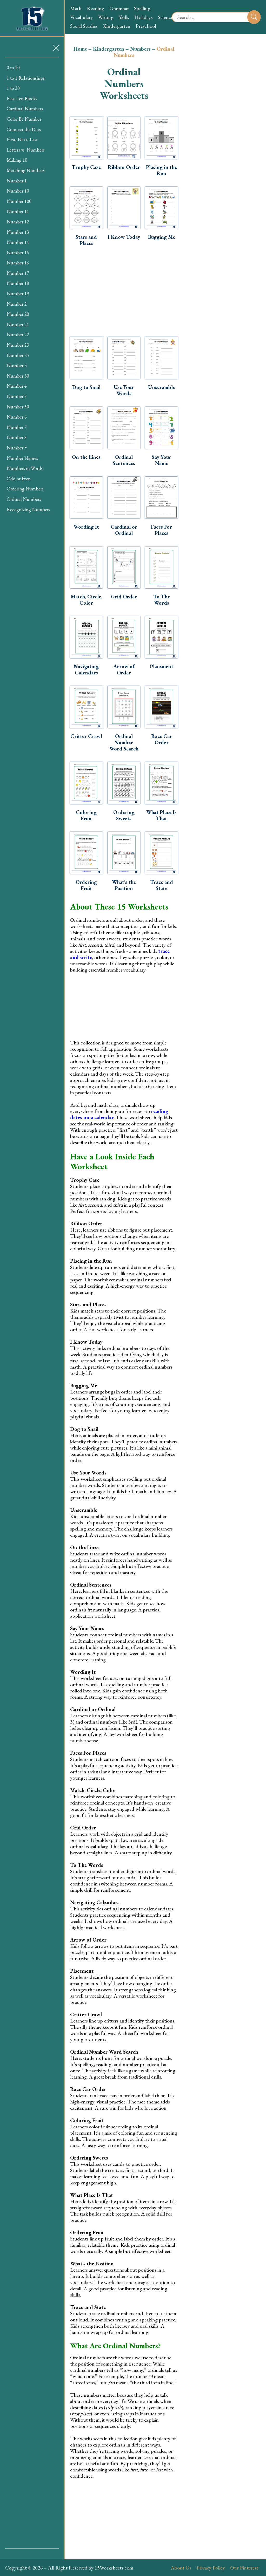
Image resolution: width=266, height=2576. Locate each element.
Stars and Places (86, 240)
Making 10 (17, 160)
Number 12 (18, 222)
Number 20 (18, 314)
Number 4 (17, 386)
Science (165, 17)
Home (80, 49)
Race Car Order (162, 739)
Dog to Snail (86, 387)
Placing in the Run (161, 170)
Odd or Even (19, 479)
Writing (106, 17)
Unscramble (162, 387)
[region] (32, 1303)
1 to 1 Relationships (26, 78)
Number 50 (18, 407)
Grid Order (124, 597)
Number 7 (17, 427)
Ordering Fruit (86, 885)
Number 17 (18, 273)
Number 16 (18, 263)
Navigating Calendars (86, 669)
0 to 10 (13, 68)
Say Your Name (162, 460)
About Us (181, 2568)
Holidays (144, 17)
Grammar (119, 8)
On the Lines (86, 457)
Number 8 (17, 437)
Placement (162, 666)
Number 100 (19, 201)
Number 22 (18, 335)
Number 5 (17, 396)
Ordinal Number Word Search (124, 742)
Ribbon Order (124, 167)
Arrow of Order (124, 669)
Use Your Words (124, 390)
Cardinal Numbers (25, 109)
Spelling (142, 8)
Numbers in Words (25, 468)
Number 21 (18, 324)
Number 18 (18, 283)
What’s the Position (124, 885)
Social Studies (84, 26)
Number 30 (18, 376)
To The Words (162, 600)
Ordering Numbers (25, 489)
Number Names (22, 458)
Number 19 (18, 294)
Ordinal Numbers (24, 499)
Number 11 (18, 211)
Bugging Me (162, 237)
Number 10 (18, 191)
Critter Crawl (86, 736)
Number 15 (18, 253)
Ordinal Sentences (124, 460)
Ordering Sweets (124, 815)
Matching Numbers (26, 170)
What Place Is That (161, 815)
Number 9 (17, 448)
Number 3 (17, 365)
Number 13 (18, 232)
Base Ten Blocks (22, 98)
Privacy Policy (211, 2568)
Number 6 (17, 417)
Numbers (140, 49)
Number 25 (18, 355)
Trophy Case (86, 167)
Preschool (146, 26)
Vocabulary (82, 17)
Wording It (86, 527)
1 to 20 (13, 88)
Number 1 (17, 181)
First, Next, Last (22, 139)
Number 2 (17, 304)
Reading (95, 8)
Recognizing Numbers (28, 510)
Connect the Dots (24, 129)
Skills (124, 17)
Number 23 (18, 345)
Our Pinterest (244, 2568)
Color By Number (24, 119)
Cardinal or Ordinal (124, 530)
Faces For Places (161, 530)
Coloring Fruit (86, 815)
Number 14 (18, 242)
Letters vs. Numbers (26, 150)
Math (76, 8)
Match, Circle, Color (86, 600)
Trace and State (162, 885)
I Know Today (124, 237)
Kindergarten (117, 26)
